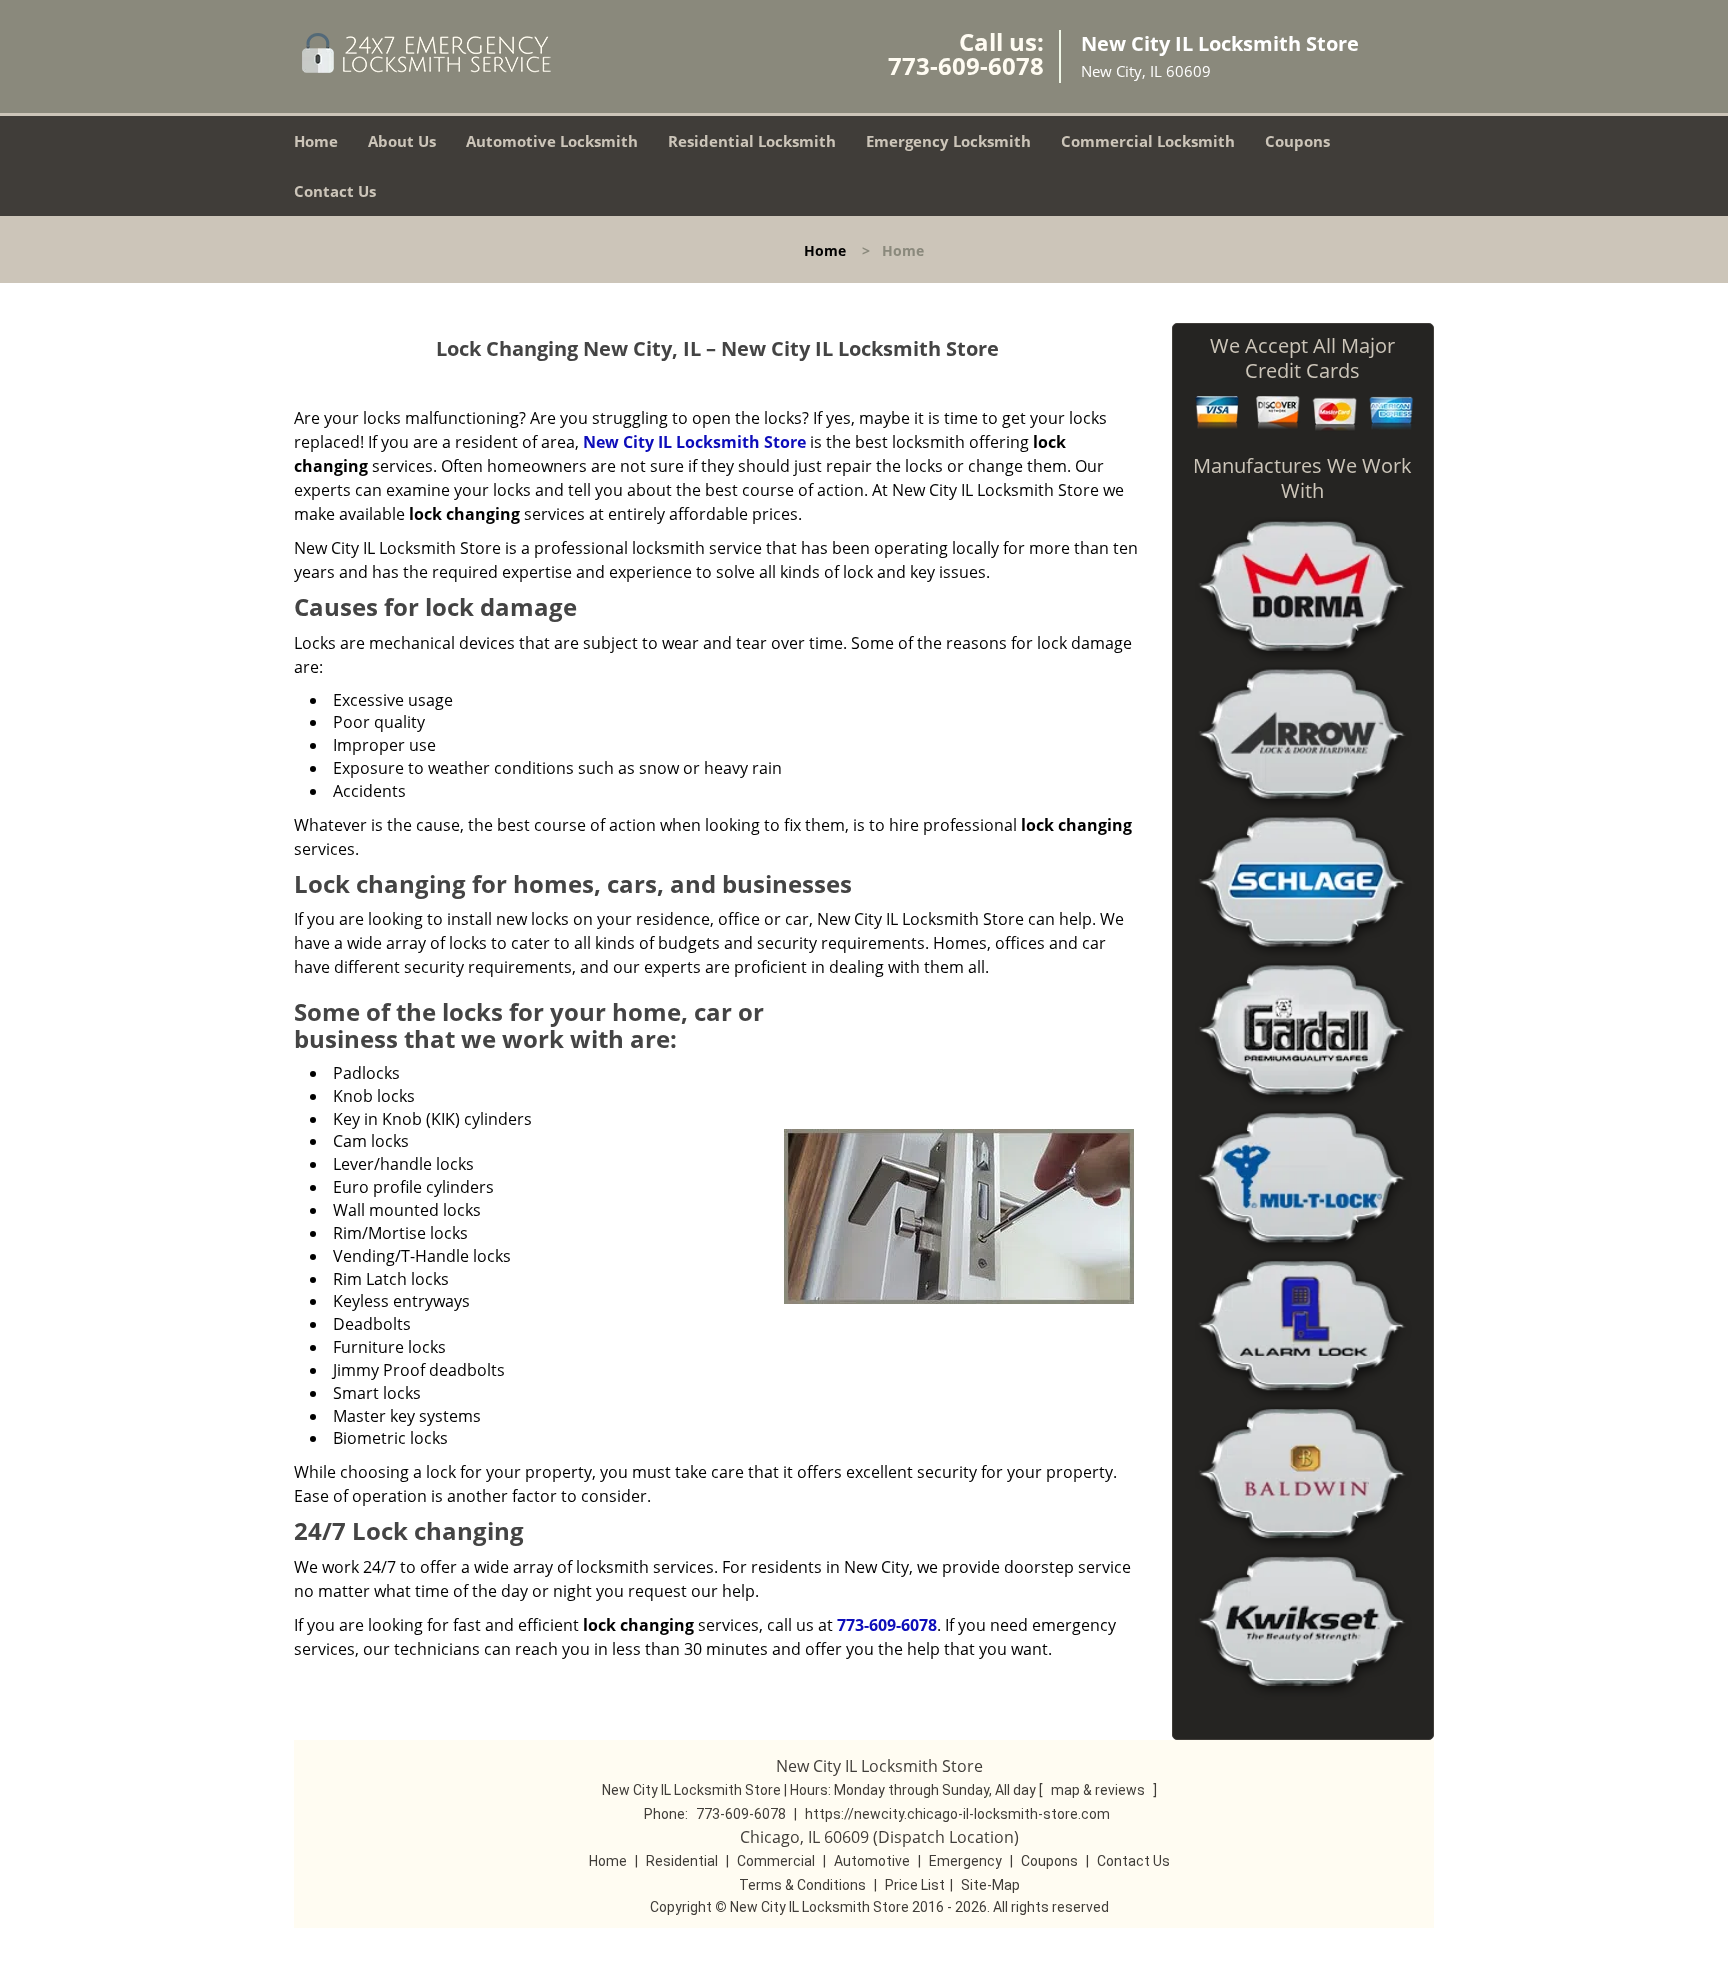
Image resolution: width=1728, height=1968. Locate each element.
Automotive (872, 1861)
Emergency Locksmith (948, 141)
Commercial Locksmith (1148, 141)
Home (316, 141)
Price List (915, 1885)
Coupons (1297, 141)
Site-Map (990, 1885)
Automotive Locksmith (552, 141)
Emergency (965, 1861)
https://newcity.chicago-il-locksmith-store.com (957, 1814)
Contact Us (335, 191)
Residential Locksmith (752, 141)
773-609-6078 (966, 65)
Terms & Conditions (802, 1885)
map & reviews (1099, 1790)
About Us (402, 141)
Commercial (776, 1861)
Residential (682, 1861)
